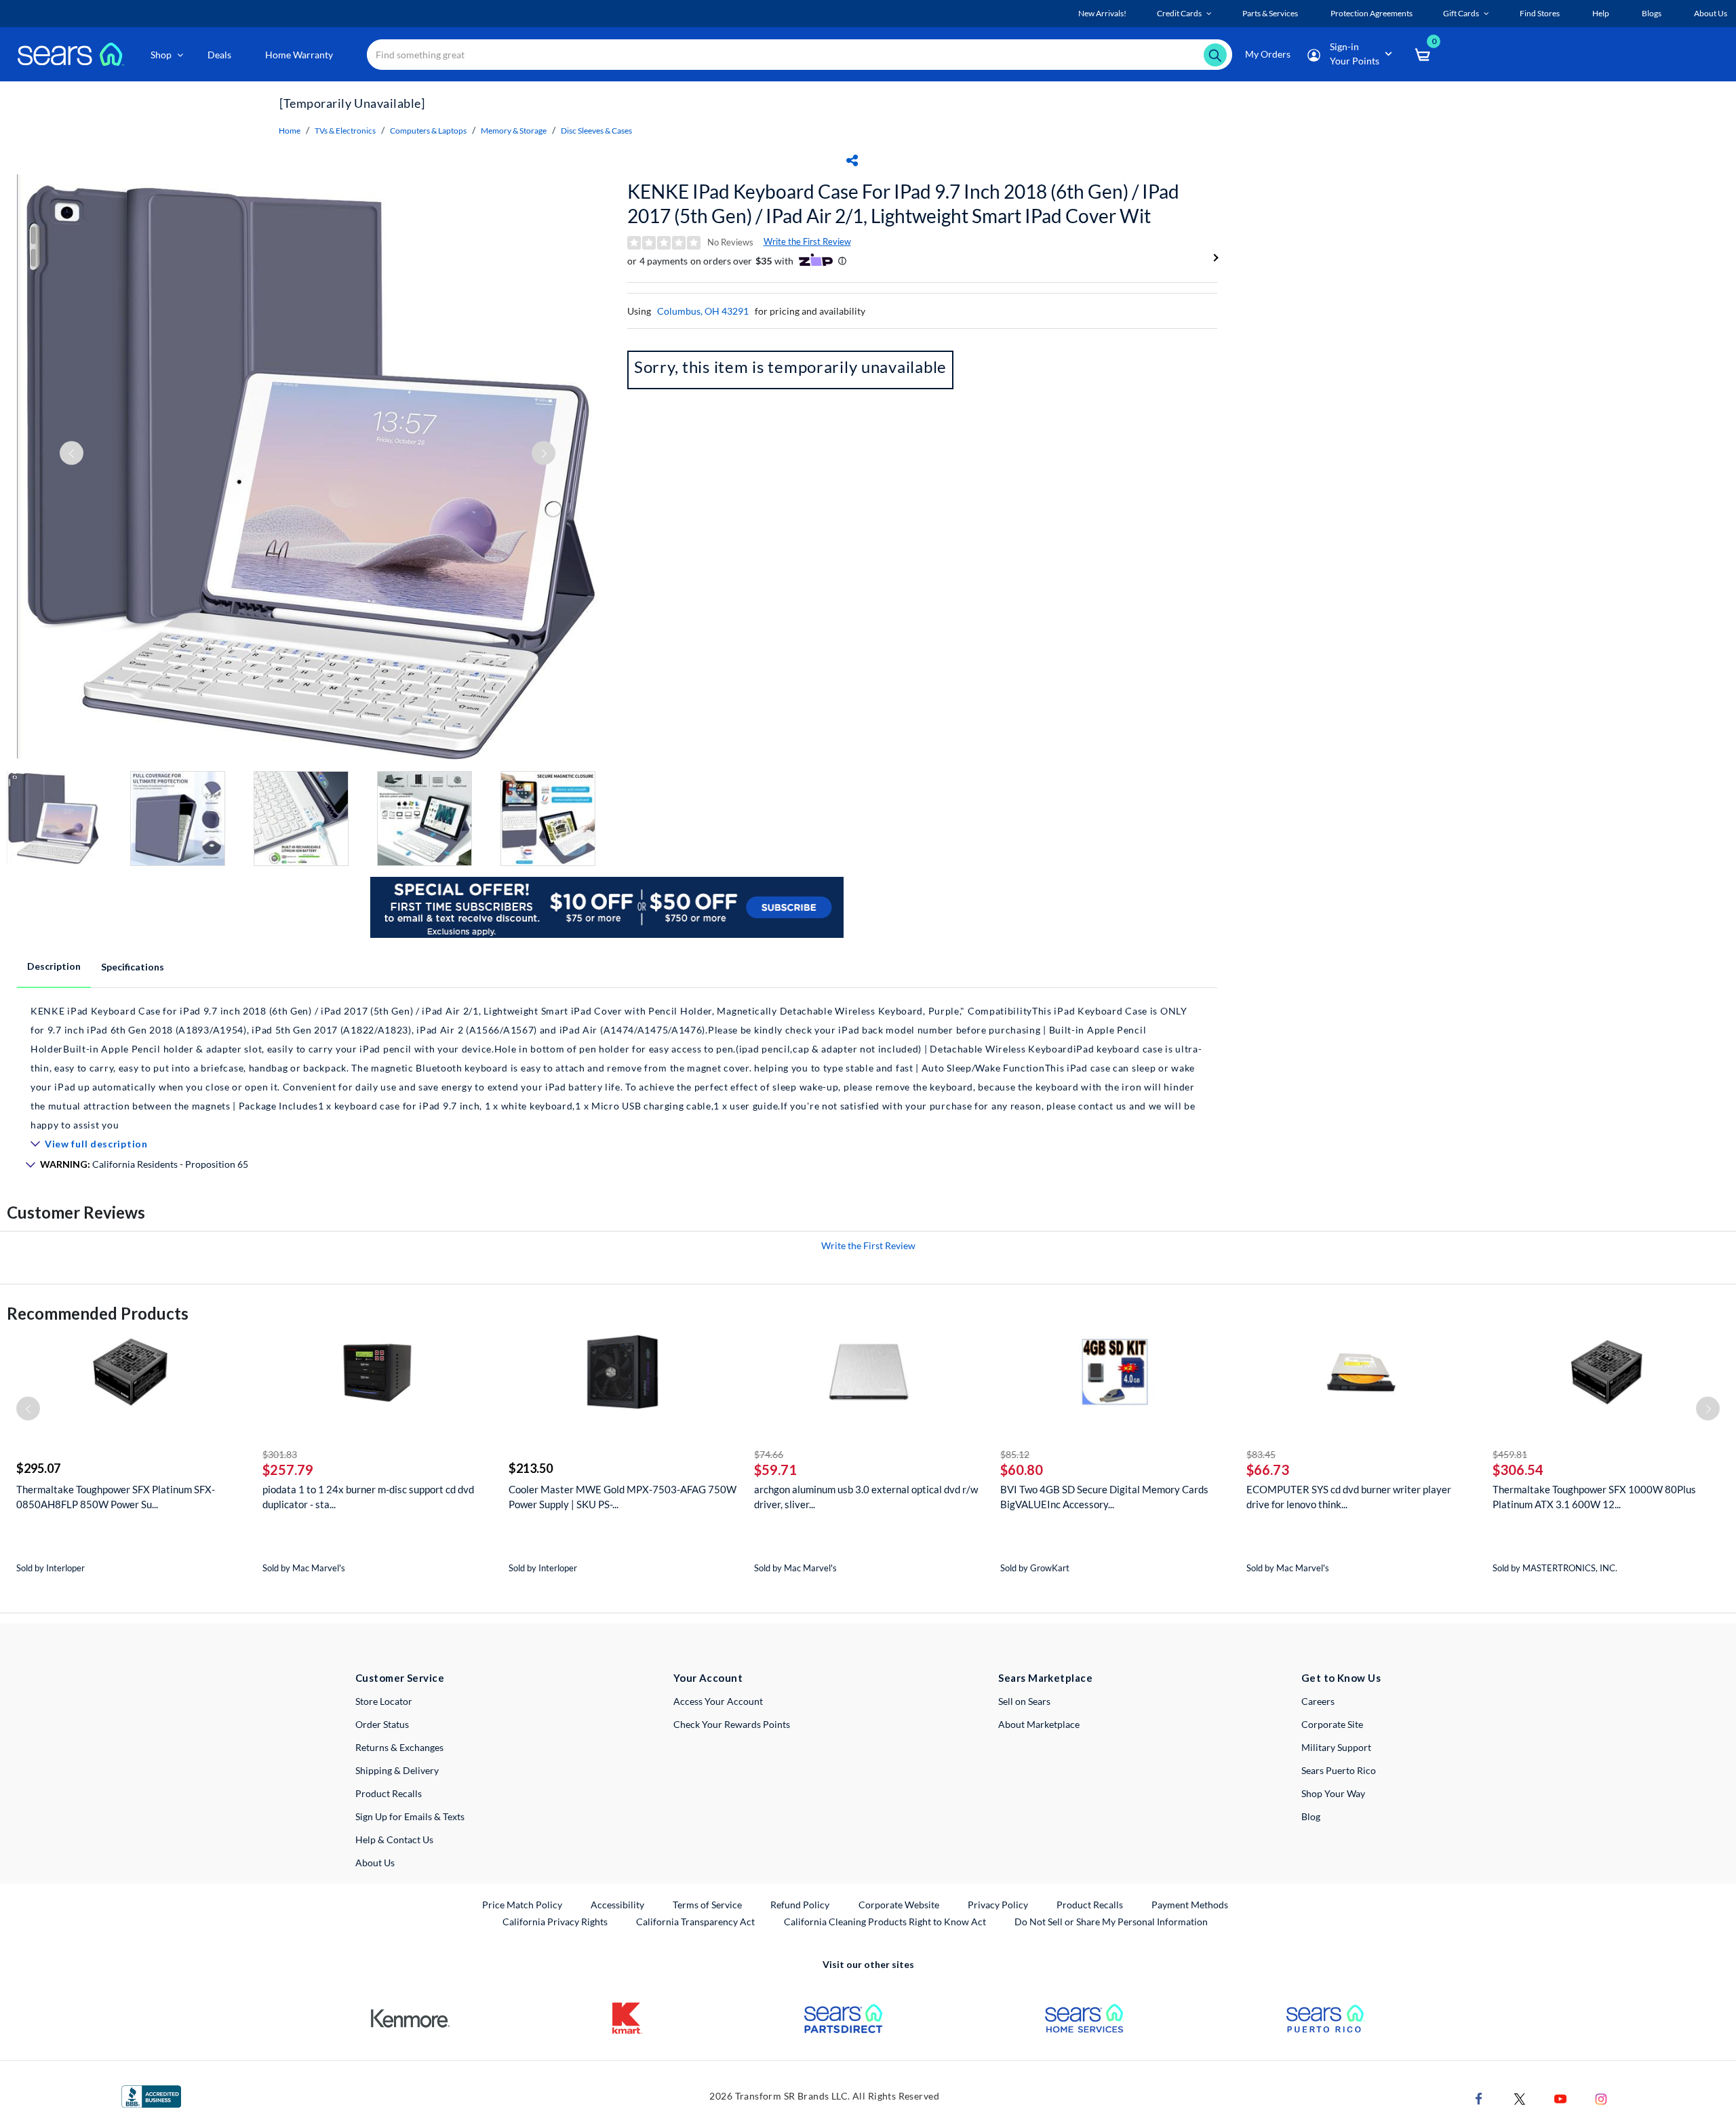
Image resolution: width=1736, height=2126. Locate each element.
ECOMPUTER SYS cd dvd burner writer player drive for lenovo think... (1349, 1497)
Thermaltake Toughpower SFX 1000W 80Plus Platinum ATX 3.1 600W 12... (1594, 1497)
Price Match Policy (522, 1905)
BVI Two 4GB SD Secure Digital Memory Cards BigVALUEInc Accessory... (1104, 1497)
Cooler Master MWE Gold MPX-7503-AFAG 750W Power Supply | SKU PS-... (623, 1497)
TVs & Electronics (345, 131)
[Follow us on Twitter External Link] (1520, 2098)
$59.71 (775, 1470)
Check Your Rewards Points (732, 1724)
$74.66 (769, 1454)
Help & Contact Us (394, 1839)
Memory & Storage (514, 131)
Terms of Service (707, 1905)
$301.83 (280, 1454)
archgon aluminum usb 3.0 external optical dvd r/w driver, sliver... (866, 1497)
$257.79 (288, 1470)
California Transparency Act (695, 1922)
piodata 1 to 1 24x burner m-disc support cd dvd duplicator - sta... (368, 1497)
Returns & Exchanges (399, 1747)
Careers (1318, 1701)
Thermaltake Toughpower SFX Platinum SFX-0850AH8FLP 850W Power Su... (116, 1497)
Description (54, 966)
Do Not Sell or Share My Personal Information (1111, 1922)
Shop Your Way (1333, 1793)
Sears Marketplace (1045, 1678)
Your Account (708, 1678)
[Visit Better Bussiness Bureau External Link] (151, 2095)
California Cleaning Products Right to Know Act (885, 1922)
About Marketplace (1039, 1724)
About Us (375, 1863)
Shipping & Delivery (397, 1770)
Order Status (382, 1724)
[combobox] (800, 55)
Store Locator (384, 1701)
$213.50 (531, 1468)
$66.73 (1268, 1470)
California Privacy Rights (555, 1922)
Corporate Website (900, 1904)
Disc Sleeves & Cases (596, 131)
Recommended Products (98, 1313)
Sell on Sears (1024, 1701)
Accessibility (617, 1905)
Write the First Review (807, 241)
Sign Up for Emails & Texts (410, 1816)
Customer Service (400, 1678)
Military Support (1336, 1747)
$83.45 (1261, 1454)
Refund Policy (800, 1905)
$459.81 (1510, 1454)
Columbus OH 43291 (703, 311)
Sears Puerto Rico (1339, 1770)
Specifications (133, 967)
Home (290, 131)
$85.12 (1015, 1454)
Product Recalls (389, 1793)
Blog (1311, 1816)
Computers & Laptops (428, 131)
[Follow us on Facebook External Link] (1479, 2098)
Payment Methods (1190, 1905)
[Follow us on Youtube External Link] (1560, 2098)
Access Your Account (718, 1701)
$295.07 (38, 1468)
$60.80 (1022, 1470)
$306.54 (1518, 1470)
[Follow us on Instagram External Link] (1601, 2098)
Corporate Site (1332, 1724)
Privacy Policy (998, 1905)
